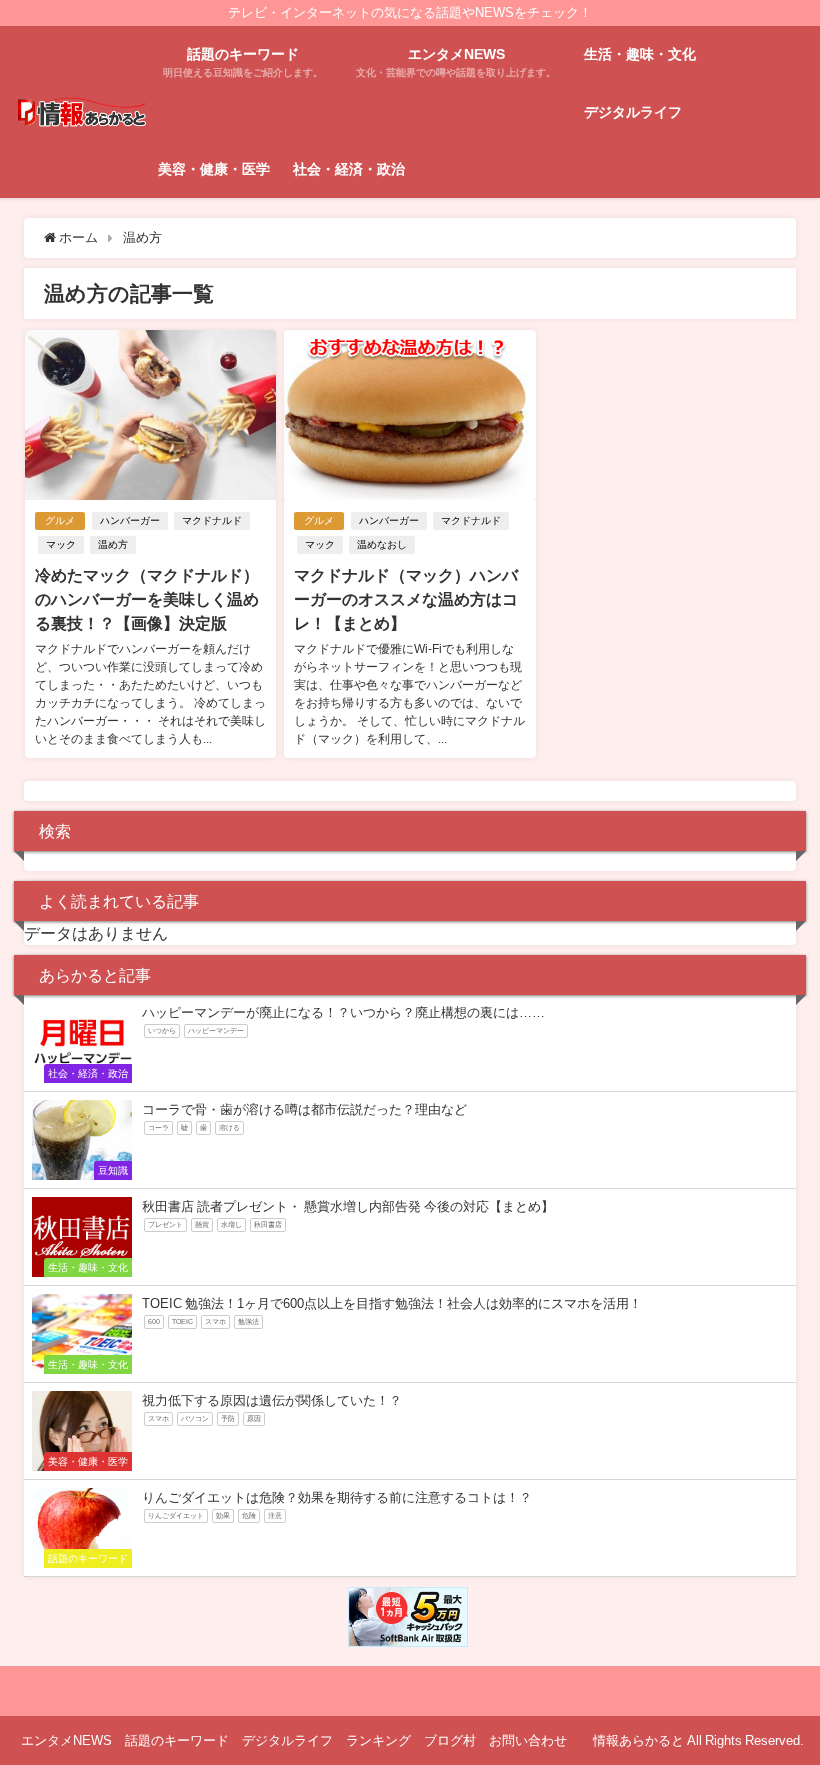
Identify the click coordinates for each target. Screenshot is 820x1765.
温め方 (113, 544)
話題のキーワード (177, 1740)
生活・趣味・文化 (640, 54)
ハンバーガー (130, 520)
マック (61, 544)
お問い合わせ (528, 1740)
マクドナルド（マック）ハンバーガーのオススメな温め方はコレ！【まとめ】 (406, 599)
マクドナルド (212, 520)
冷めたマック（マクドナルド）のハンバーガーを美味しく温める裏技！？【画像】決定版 (147, 599)
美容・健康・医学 (214, 169)
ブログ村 (450, 1740)
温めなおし (382, 544)
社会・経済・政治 (349, 169)
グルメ (60, 520)
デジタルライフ (633, 112)
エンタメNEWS (66, 1740)
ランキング (378, 1740)
